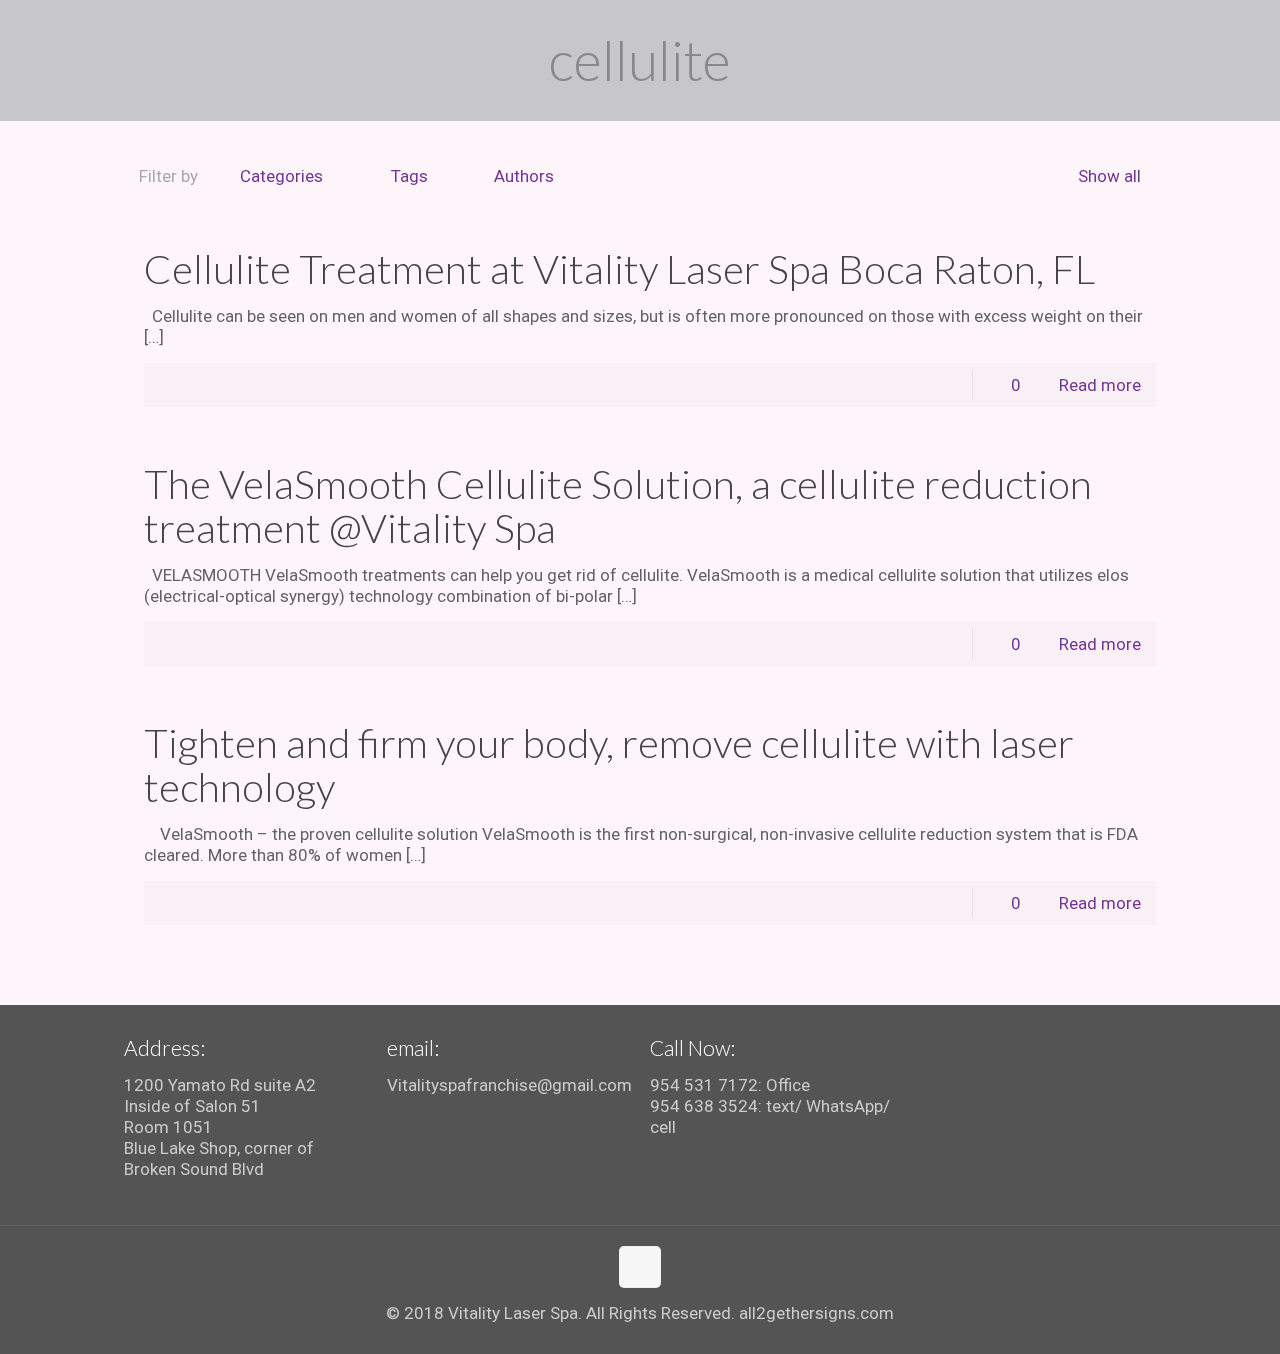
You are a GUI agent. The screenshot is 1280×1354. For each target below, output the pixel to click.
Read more (1100, 385)
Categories (281, 176)
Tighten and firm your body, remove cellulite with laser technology (609, 765)
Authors (524, 176)
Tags (409, 176)
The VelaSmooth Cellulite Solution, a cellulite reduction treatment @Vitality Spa (618, 506)
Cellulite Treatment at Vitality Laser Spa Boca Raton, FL (619, 269)
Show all (1109, 176)
